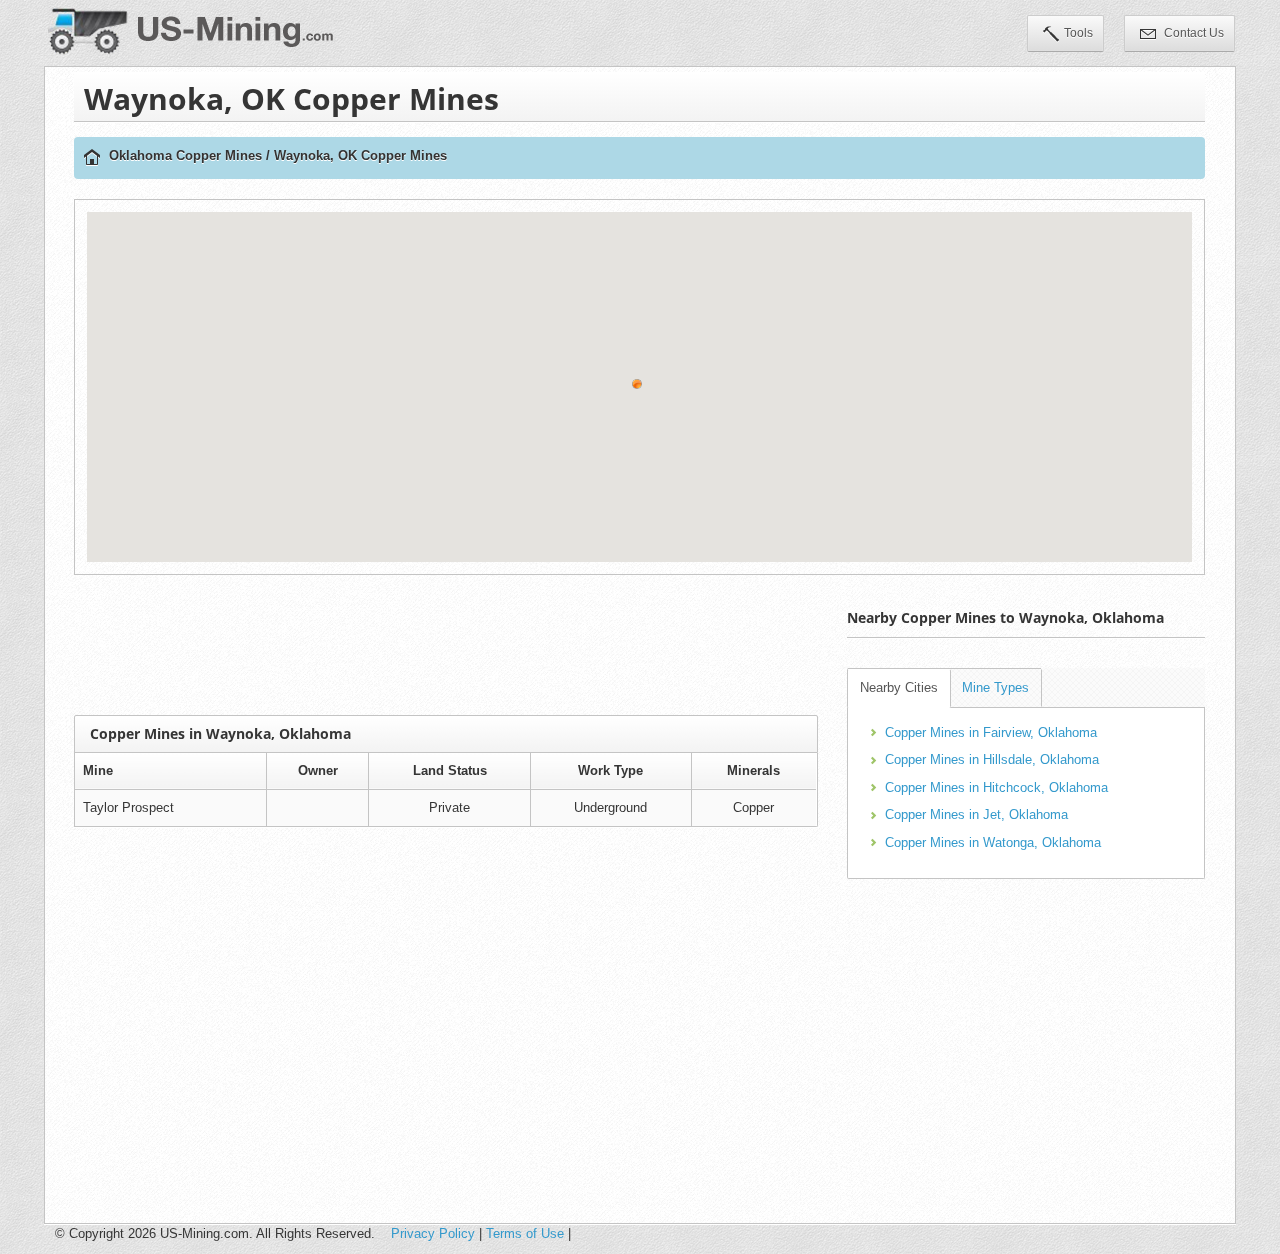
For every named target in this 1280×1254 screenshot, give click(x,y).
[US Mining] (92, 158)
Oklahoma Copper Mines (185, 155)
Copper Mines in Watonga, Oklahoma (993, 842)
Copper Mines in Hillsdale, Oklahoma (992, 759)
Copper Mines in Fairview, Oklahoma (991, 732)
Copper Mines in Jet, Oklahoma (976, 814)
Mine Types (995, 687)
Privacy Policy (433, 1233)
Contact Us (1192, 33)
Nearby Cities (899, 687)
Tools (1078, 33)
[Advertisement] (446, 645)
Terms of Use (525, 1233)
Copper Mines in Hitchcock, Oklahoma (996, 787)
